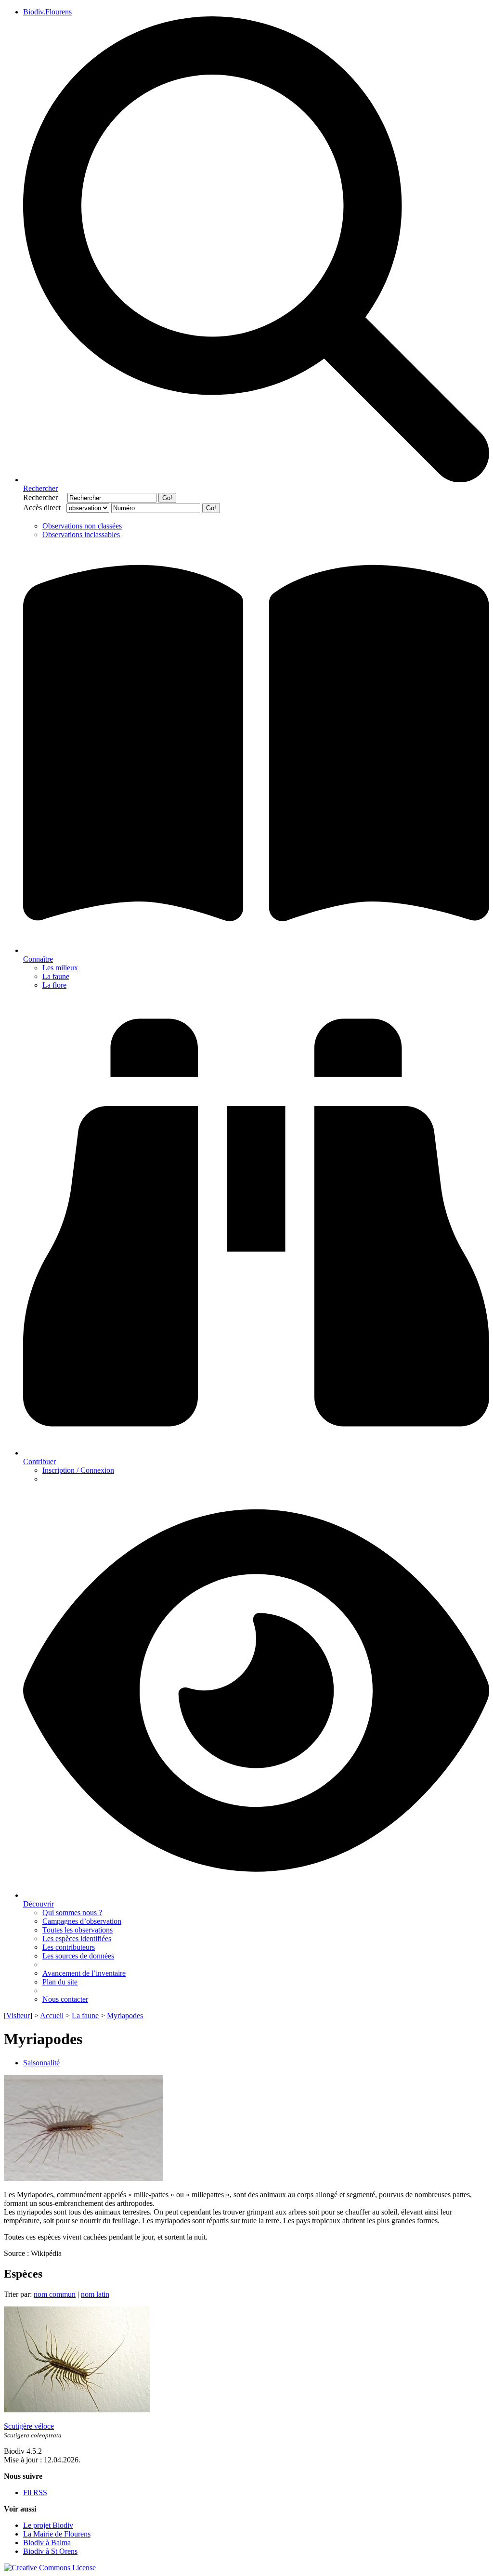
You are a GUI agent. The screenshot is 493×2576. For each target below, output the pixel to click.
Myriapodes (125, 2016)
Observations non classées (82, 526)
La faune (56, 976)
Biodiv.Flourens (47, 12)
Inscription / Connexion (78, 1470)
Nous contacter (65, 1999)
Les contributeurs (69, 1947)
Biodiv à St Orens (50, 2551)
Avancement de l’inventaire (84, 1973)
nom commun (55, 2294)
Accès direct (44, 508)
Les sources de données (78, 1956)
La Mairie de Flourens (57, 2534)
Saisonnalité (41, 2063)
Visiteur (18, 2016)
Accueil (52, 2016)
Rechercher (44, 497)
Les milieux (60, 968)
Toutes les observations (78, 1930)
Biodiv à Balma (47, 2543)
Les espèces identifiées (77, 1938)
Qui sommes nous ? (72, 1913)
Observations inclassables (81, 535)
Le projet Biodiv (48, 2525)
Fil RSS (35, 2492)
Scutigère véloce (29, 2426)
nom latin (95, 2294)
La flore (54, 985)
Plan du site (60, 1982)
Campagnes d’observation (82, 1921)
